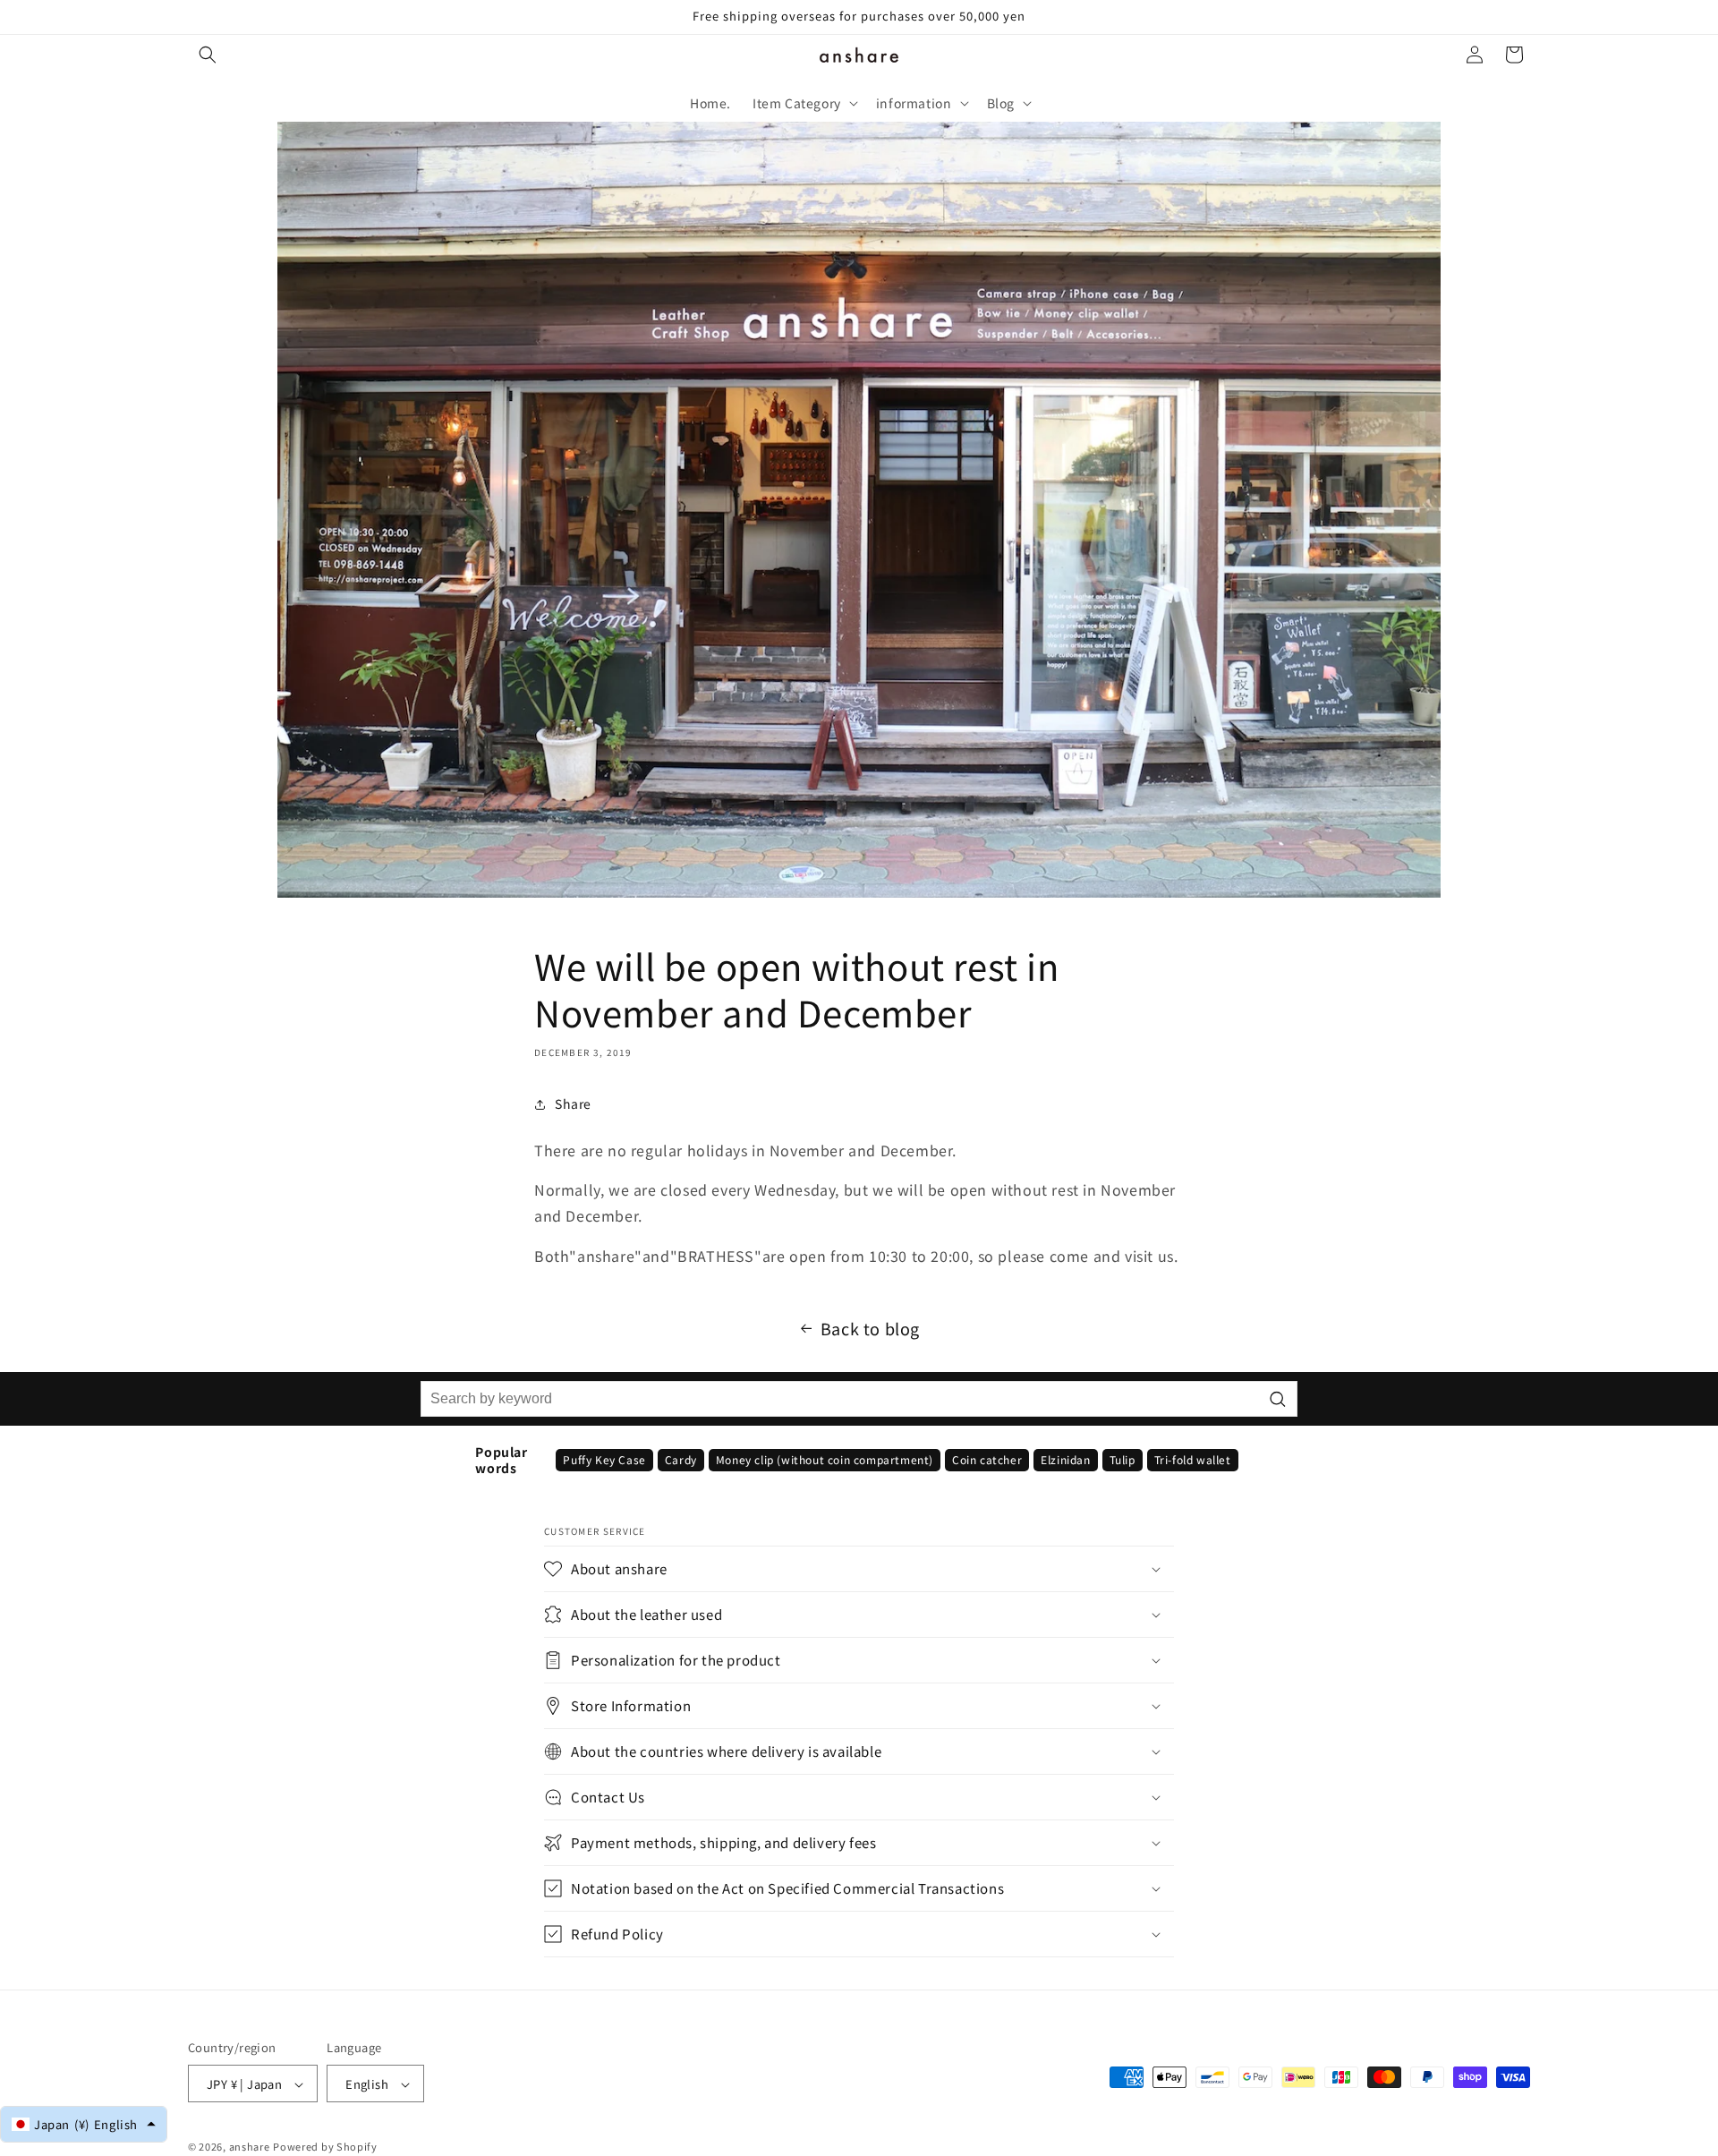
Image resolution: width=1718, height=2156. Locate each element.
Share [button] (573, 1104)
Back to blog (870, 1328)
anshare (250, 2147)
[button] (208, 55)
